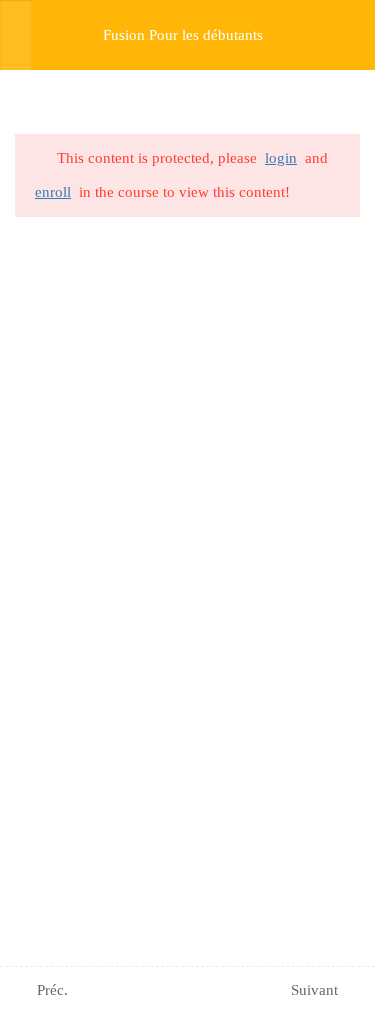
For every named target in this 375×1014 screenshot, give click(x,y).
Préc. (52, 990)
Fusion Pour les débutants (183, 35)
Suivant (314, 990)
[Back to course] (354, 35)
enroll (53, 192)
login (281, 158)
